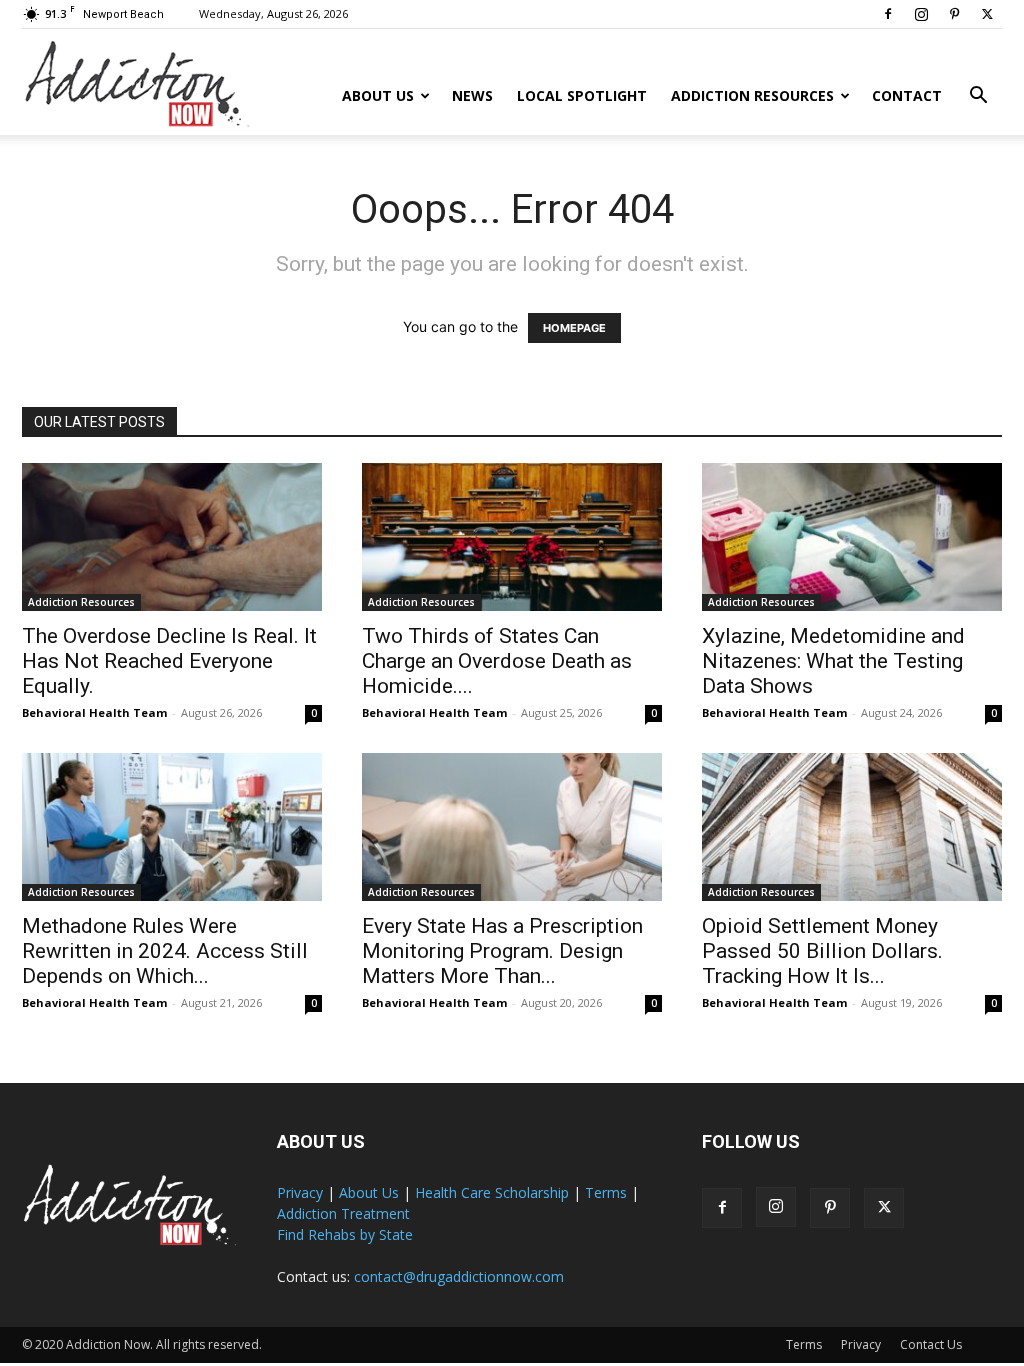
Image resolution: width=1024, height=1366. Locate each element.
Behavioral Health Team (94, 712)
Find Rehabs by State (345, 1234)
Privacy (300, 1192)
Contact (907, 95)
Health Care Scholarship (492, 1192)
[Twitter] (987, 14)
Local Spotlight (582, 95)
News (472, 95)
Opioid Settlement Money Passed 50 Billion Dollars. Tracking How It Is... (822, 951)
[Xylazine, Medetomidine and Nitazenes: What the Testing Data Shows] (852, 537)
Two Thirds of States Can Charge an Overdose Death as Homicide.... (497, 661)
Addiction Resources (752, 95)
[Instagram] (921, 14)
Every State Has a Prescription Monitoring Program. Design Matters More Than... (502, 951)
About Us (378, 95)
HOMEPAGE (574, 328)
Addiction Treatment (343, 1213)
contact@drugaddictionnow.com (459, 1276)
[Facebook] (888, 14)
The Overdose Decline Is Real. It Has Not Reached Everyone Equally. (169, 661)
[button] (978, 97)
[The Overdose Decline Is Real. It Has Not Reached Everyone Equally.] (172, 537)
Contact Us (931, 1344)
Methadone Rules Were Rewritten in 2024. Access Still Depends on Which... (165, 951)
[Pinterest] (954, 14)
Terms (606, 1192)
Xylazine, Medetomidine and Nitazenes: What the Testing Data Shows (833, 661)
